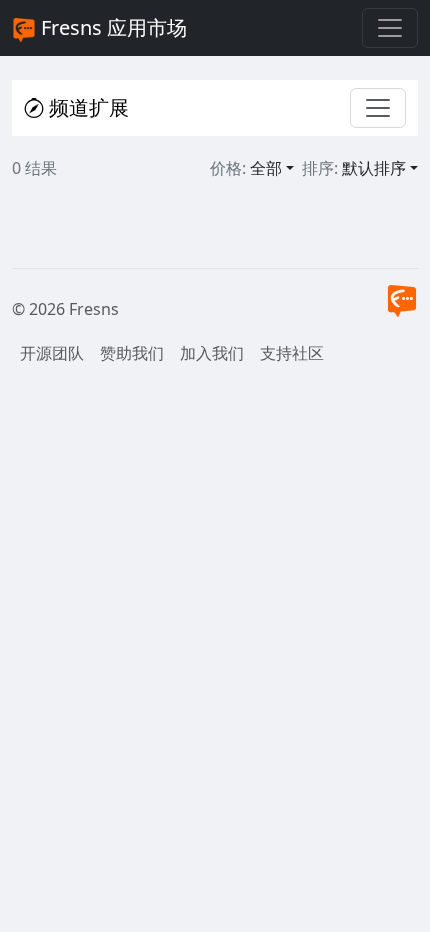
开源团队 (52, 353)
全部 (266, 168)
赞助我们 (132, 353)
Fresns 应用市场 (111, 27)
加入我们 (212, 353)
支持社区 (292, 353)
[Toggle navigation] (390, 28)
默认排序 (374, 168)
